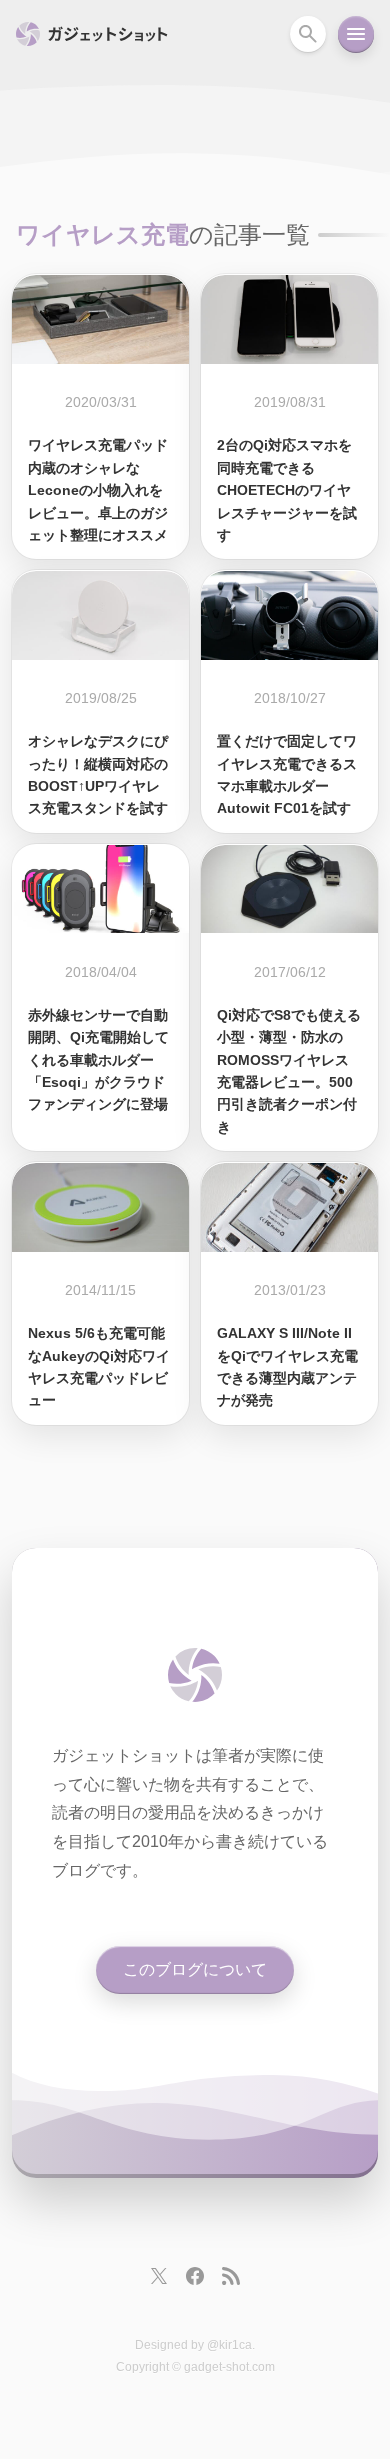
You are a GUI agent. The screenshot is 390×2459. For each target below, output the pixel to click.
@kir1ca (229, 2345)
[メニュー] (356, 34)
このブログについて (195, 1969)
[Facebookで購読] (195, 2276)
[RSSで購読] (231, 2276)
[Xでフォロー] (159, 2276)
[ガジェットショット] (195, 1675)
